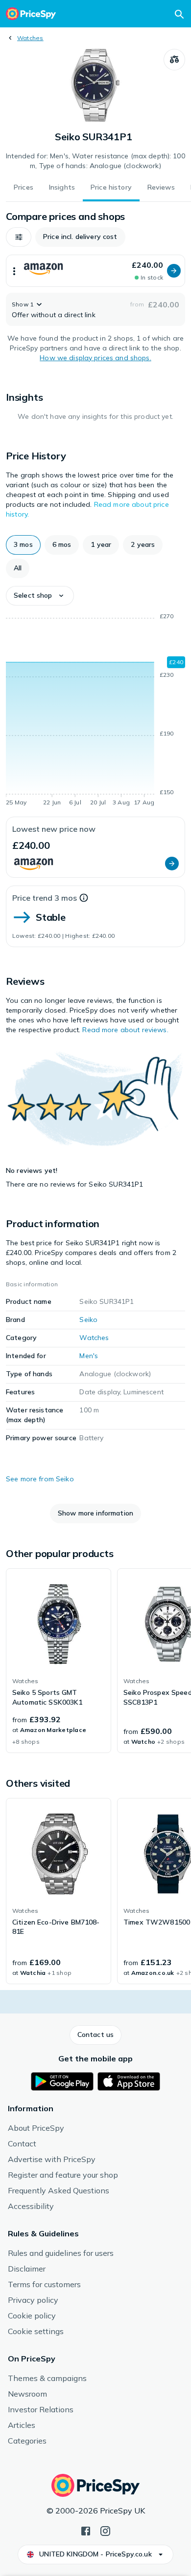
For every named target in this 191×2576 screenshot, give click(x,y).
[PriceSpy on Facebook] (86, 2530)
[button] (19, 237)
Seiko (88, 1320)
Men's (89, 1356)
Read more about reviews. (125, 1030)
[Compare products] (174, 60)
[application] (95, 711)
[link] (59, 1661)
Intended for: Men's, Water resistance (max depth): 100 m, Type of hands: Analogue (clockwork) (95, 161)
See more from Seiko (40, 1479)
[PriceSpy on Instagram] (105, 2530)
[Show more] (14, 271)
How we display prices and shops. (95, 358)
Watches (30, 38)
